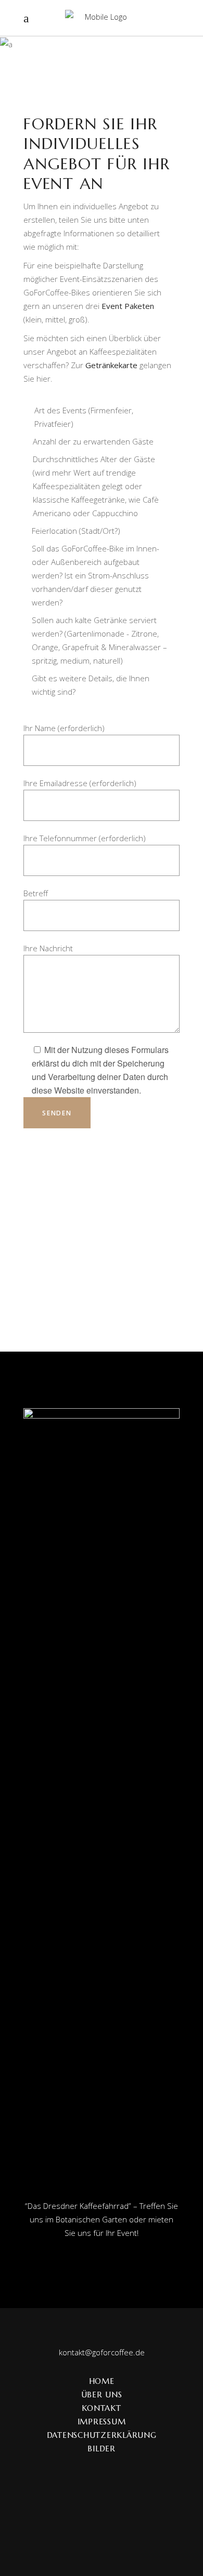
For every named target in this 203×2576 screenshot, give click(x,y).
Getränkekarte (111, 365)
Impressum (102, 2422)
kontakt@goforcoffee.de (102, 2352)
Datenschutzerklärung (102, 2435)
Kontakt (101, 2408)
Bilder (102, 2449)
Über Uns (102, 2395)
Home (102, 2381)
